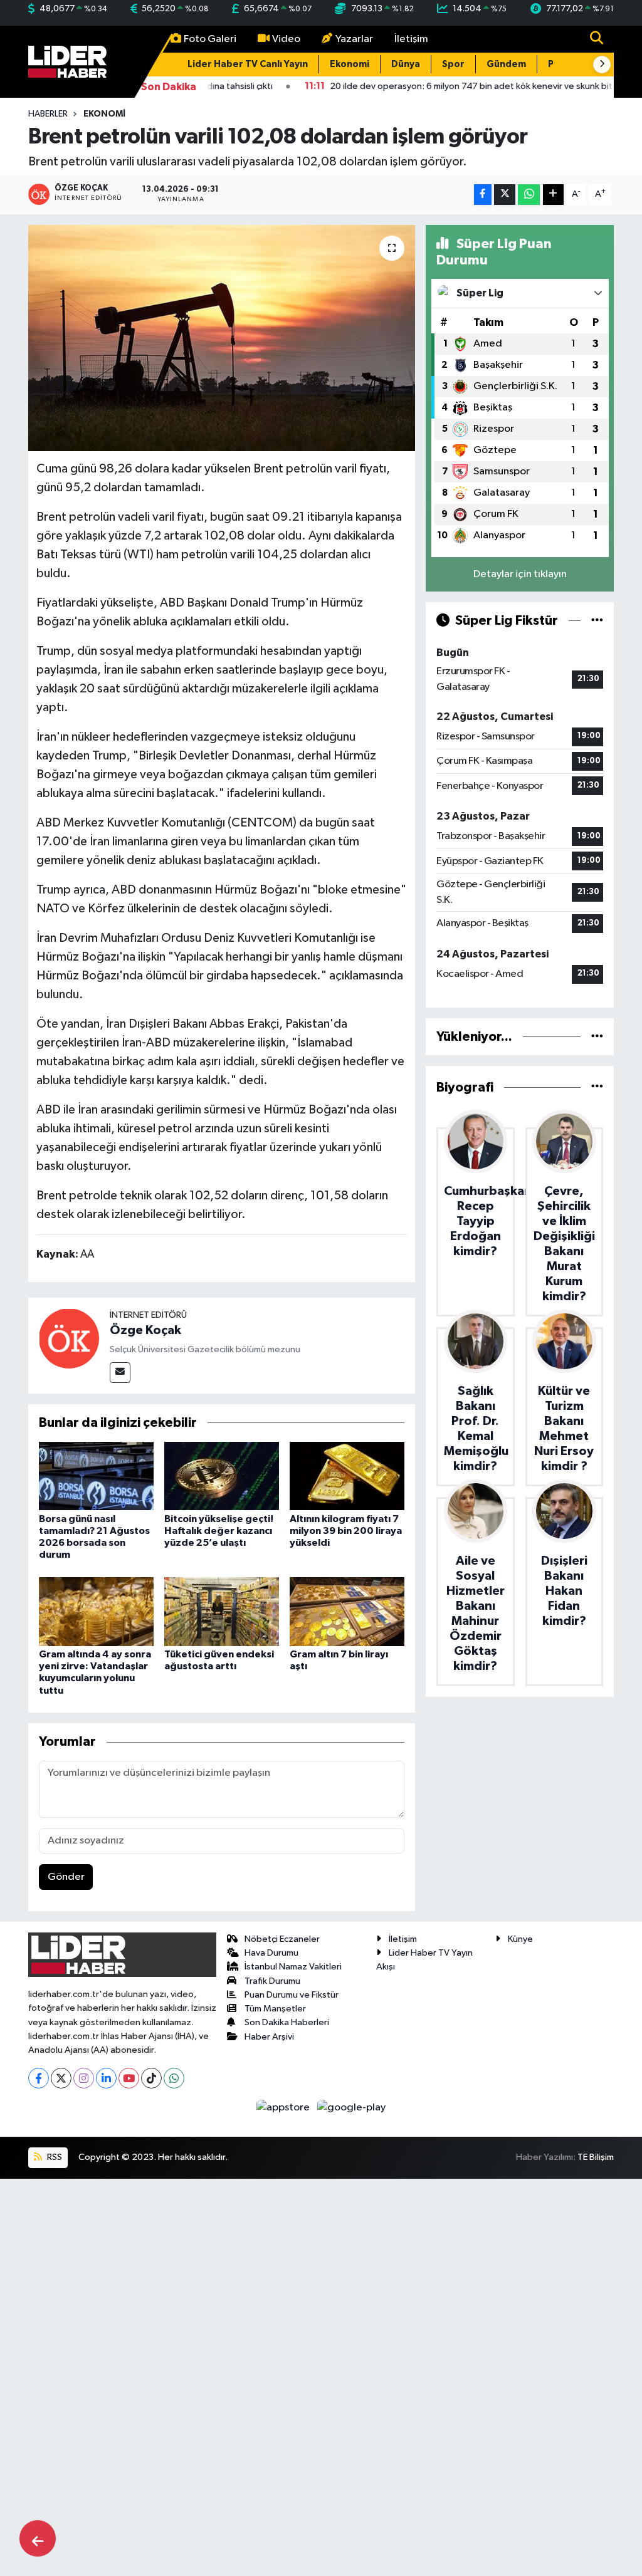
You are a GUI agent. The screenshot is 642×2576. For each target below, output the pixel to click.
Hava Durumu (271, 1953)
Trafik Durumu (272, 1981)
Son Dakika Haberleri (287, 2022)
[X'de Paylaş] (505, 195)
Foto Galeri (210, 39)
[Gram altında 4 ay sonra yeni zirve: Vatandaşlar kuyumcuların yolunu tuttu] (96, 1611)
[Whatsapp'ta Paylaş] (529, 195)
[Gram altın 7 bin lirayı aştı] (347, 1611)
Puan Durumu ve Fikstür (292, 1995)
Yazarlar (354, 39)
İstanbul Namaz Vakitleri (293, 1967)
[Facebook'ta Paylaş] (483, 195)
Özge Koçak (145, 1330)
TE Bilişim (596, 2157)
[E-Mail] (120, 1373)
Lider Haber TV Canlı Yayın (248, 64)
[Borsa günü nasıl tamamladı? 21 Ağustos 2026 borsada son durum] (96, 1476)
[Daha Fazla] (553, 195)
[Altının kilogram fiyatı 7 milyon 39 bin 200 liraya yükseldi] (347, 1476)
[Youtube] (129, 2078)
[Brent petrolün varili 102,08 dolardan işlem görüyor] (222, 338)
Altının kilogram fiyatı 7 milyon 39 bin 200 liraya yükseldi (346, 1531)
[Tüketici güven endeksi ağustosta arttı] (222, 1611)
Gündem (506, 64)
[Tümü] (597, 1037)
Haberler (48, 114)
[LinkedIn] (106, 2078)
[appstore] (284, 2107)
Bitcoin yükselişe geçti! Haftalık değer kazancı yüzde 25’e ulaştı (219, 1531)
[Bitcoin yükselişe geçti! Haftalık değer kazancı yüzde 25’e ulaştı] (222, 1476)
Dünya (406, 64)
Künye (520, 1939)
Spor (453, 64)
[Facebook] (39, 2078)
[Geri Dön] (38, 2538)
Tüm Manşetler (275, 2009)
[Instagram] (84, 2078)
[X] (61, 2078)
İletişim (411, 39)
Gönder (66, 1877)
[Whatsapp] (174, 2078)
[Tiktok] (151, 2078)
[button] (602, 65)
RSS (54, 2157)
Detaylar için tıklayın (520, 574)
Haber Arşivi (269, 2037)
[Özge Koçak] (69, 1339)
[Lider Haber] (67, 61)
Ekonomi (350, 64)
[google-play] (352, 2107)
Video (286, 39)
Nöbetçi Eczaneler (282, 1939)
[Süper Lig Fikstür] (597, 621)
